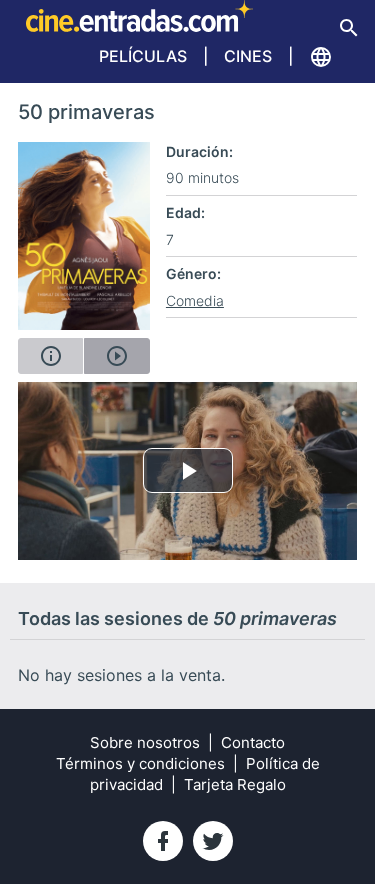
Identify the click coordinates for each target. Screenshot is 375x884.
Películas (143, 56)
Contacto (253, 742)
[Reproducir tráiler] (116, 356)
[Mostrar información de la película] (50, 356)
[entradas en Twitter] (213, 841)
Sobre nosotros (145, 742)
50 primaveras (86, 112)
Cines (248, 56)
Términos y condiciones (140, 763)
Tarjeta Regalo (235, 784)
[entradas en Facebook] (163, 841)
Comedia (195, 300)
